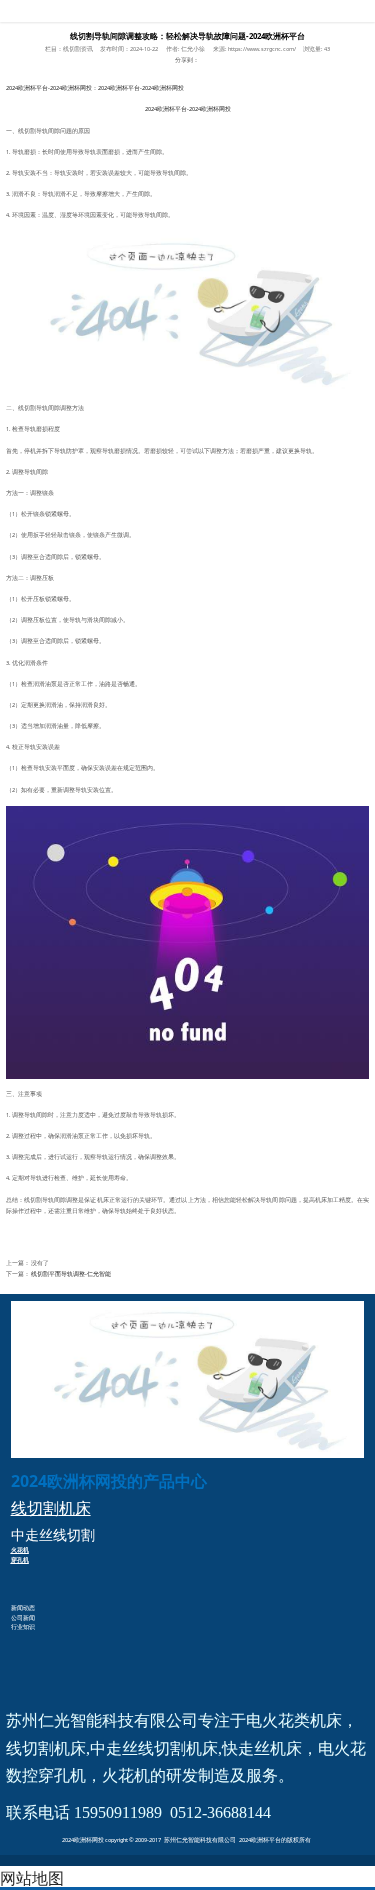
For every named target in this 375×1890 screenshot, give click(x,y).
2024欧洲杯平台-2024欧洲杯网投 (187, 11)
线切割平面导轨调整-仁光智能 (71, 1274)
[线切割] (188, 942)
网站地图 (32, 1878)
